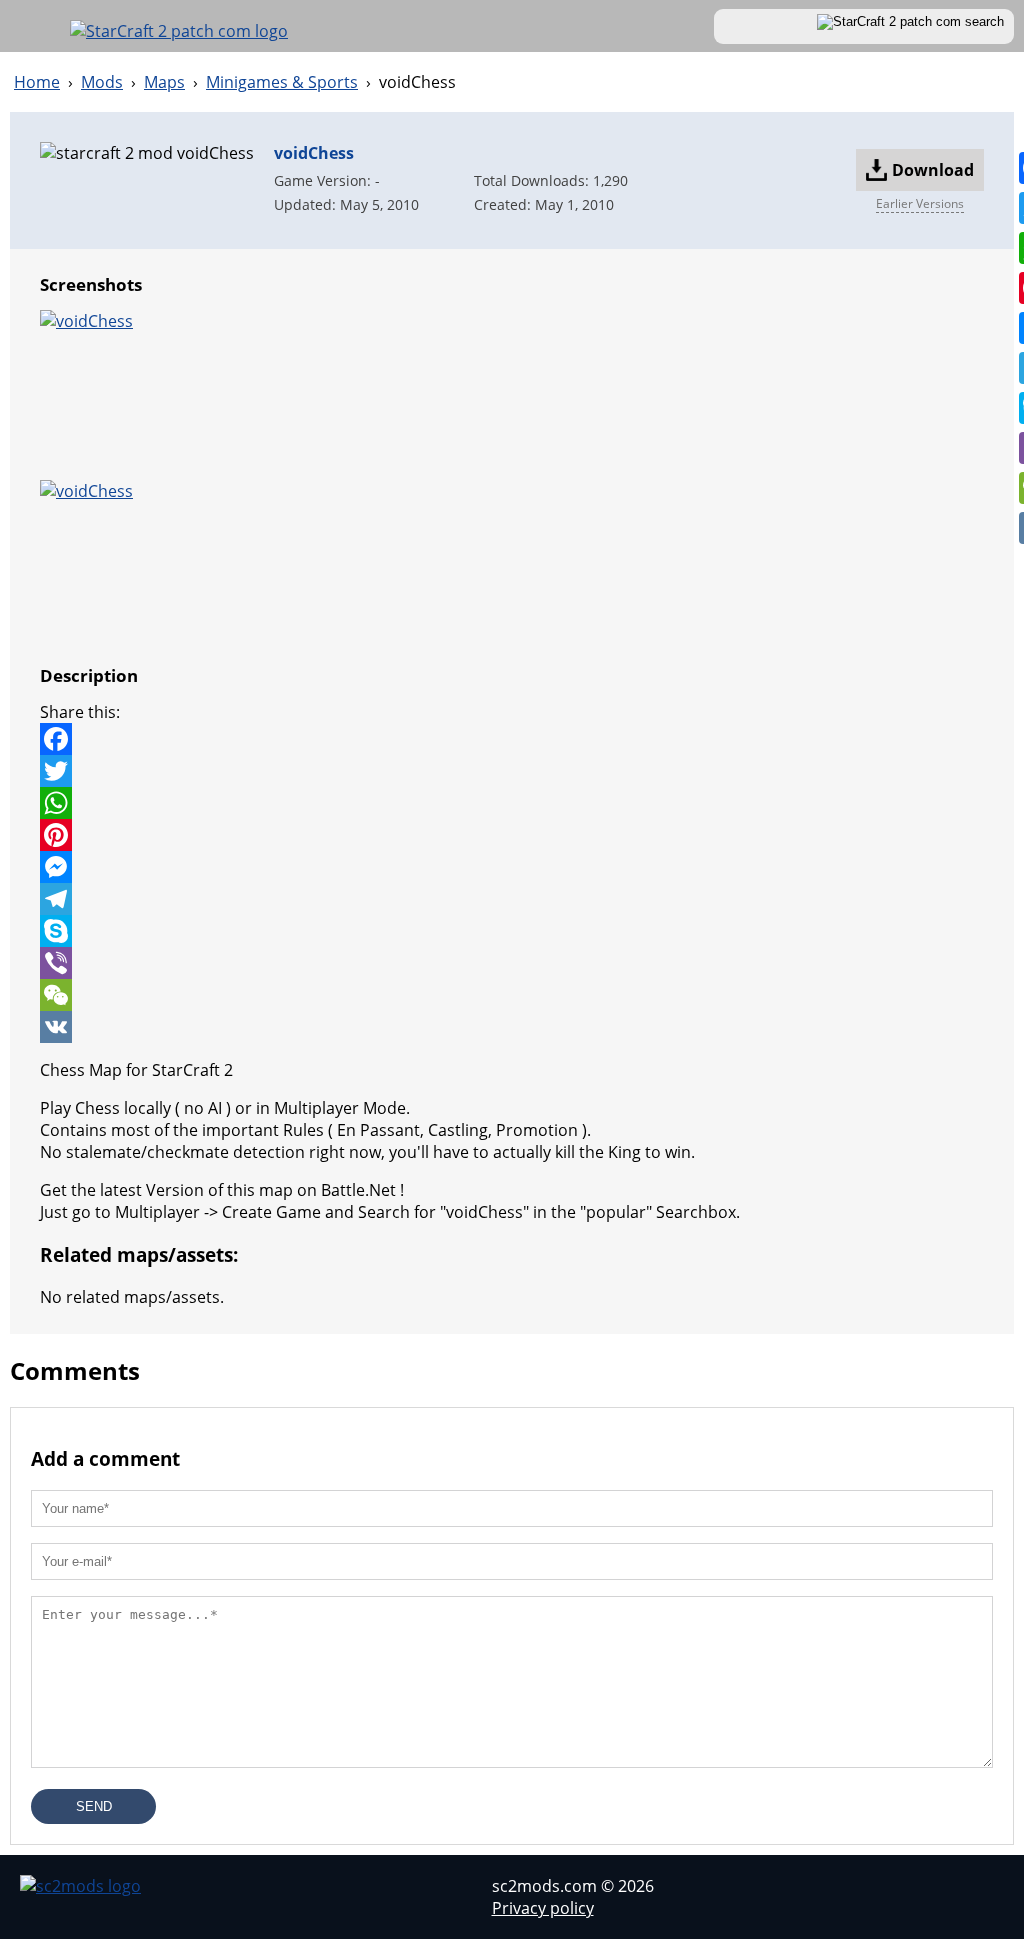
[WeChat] (512, 995)
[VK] (512, 1027)
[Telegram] (512, 899)
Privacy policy (543, 1908)
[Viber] (512, 963)
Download (938, 175)
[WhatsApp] (512, 803)
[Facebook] (512, 739)
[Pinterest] (512, 835)
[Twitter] (512, 771)
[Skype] (512, 931)
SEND (94, 1806)
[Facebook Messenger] (512, 867)
